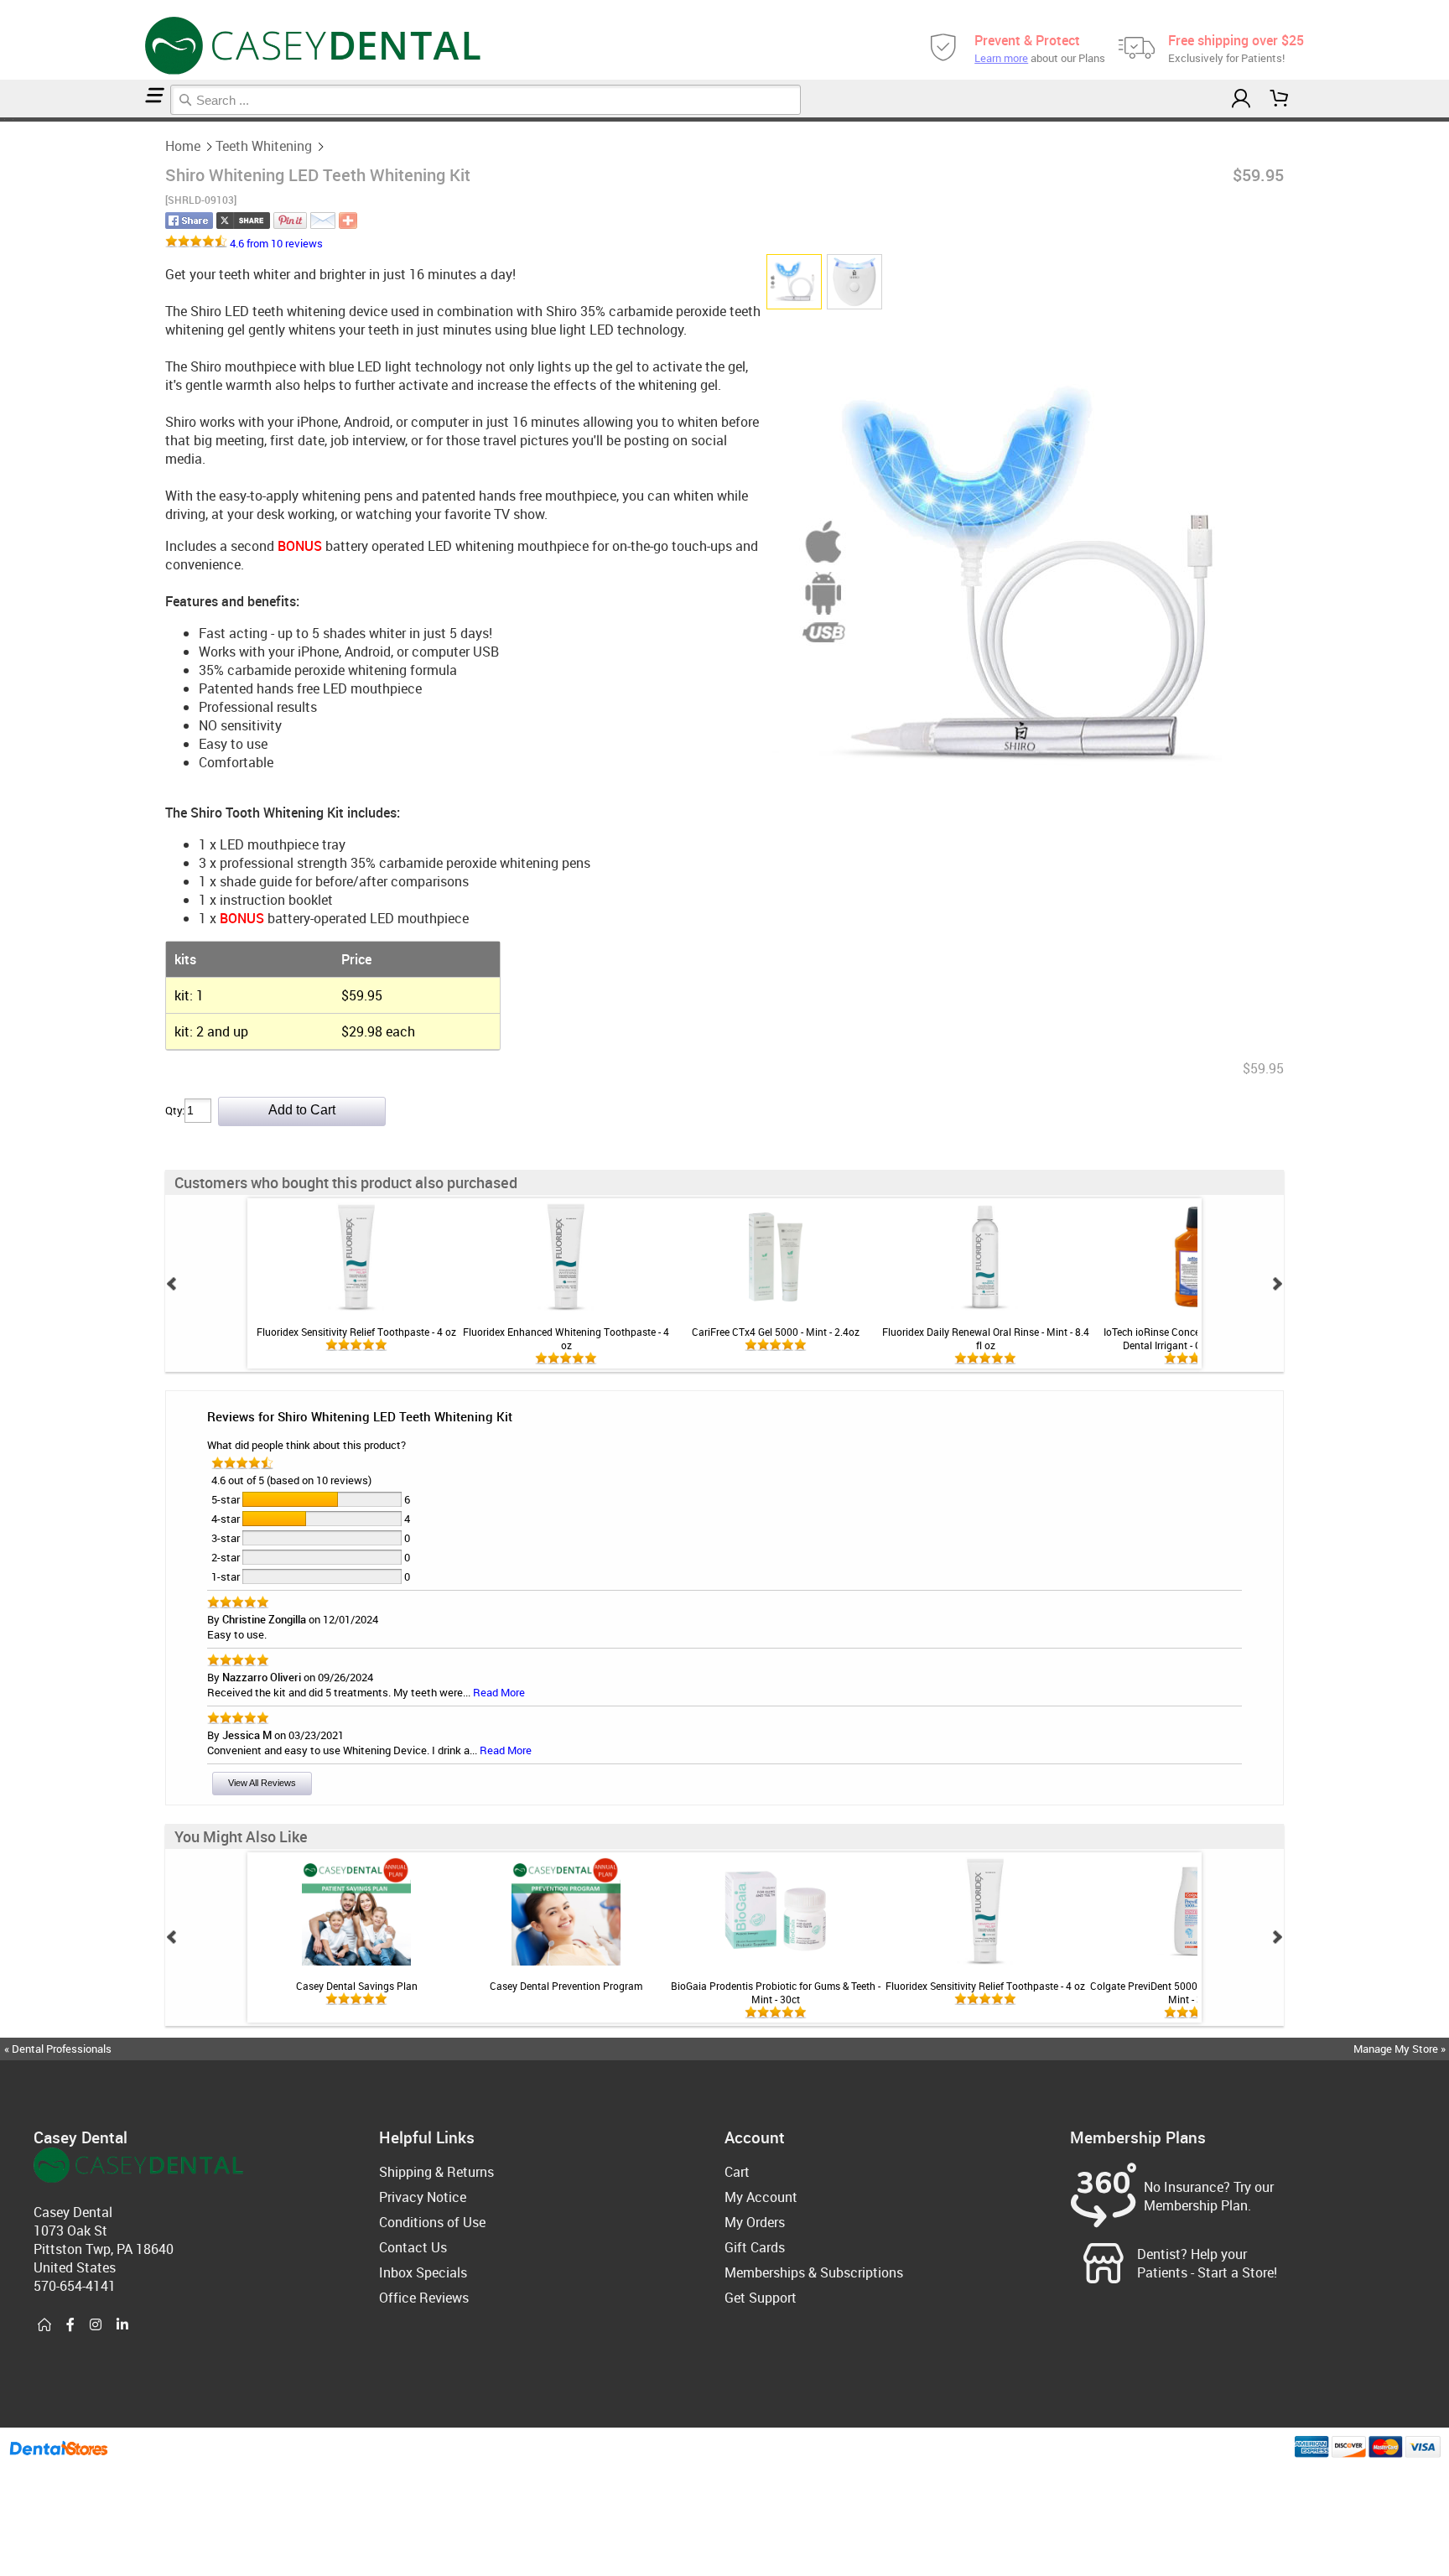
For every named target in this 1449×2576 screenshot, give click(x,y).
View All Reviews (262, 1783)
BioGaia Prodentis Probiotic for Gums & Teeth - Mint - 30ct (776, 1992)
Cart (737, 2172)
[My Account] (1240, 99)
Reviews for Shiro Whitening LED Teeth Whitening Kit (360, 1416)
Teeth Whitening (264, 146)
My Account (761, 2197)
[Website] (44, 2325)
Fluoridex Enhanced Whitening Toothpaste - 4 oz (566, 1338)
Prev (172, 1284)
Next (1277, 1284)
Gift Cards (755, 2247)
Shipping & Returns (436, 2172)
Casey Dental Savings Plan (357, 1986)
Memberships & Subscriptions (814, 2272)
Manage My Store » (1401, 2049)
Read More (499, 1692)
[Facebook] (70, 2325)
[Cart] (1280, 99)
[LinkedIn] (122, 2325)
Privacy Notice (423, 2197)
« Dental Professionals (58, 2049)
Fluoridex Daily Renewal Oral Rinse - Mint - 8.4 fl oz (986, 1338)
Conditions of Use (432, 2222)
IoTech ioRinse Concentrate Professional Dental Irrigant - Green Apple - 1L (1195, 1338)
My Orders (755, 2222)
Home (183, 146)
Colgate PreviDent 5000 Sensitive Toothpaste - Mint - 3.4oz (1195, 1992)
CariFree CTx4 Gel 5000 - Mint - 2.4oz (776, 1332)
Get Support (761, 2298)
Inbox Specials (423, 2272)
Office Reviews (424, 2298)
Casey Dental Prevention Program (566, 1986)
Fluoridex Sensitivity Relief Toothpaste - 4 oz (356, 1332)
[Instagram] (96, 2325)
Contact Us (413, 2247)
